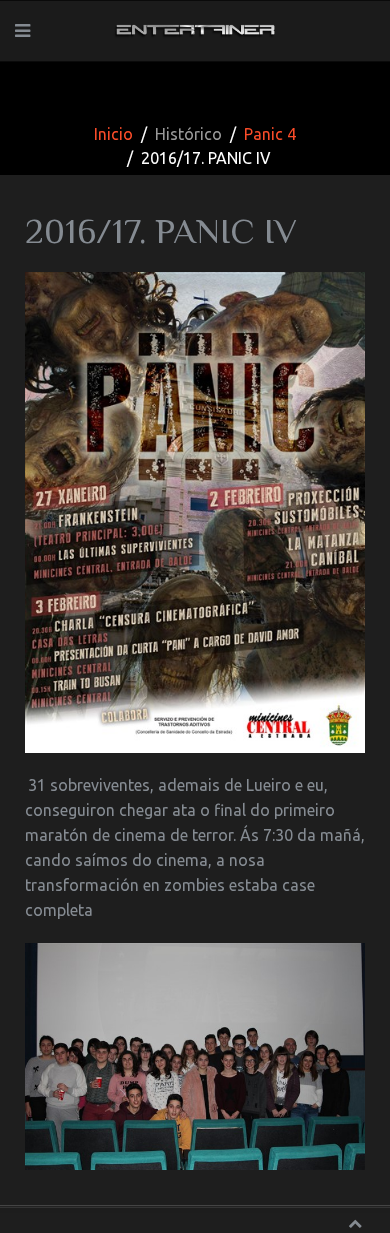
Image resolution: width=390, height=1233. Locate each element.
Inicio (113, 134)
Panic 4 (270, 134)
